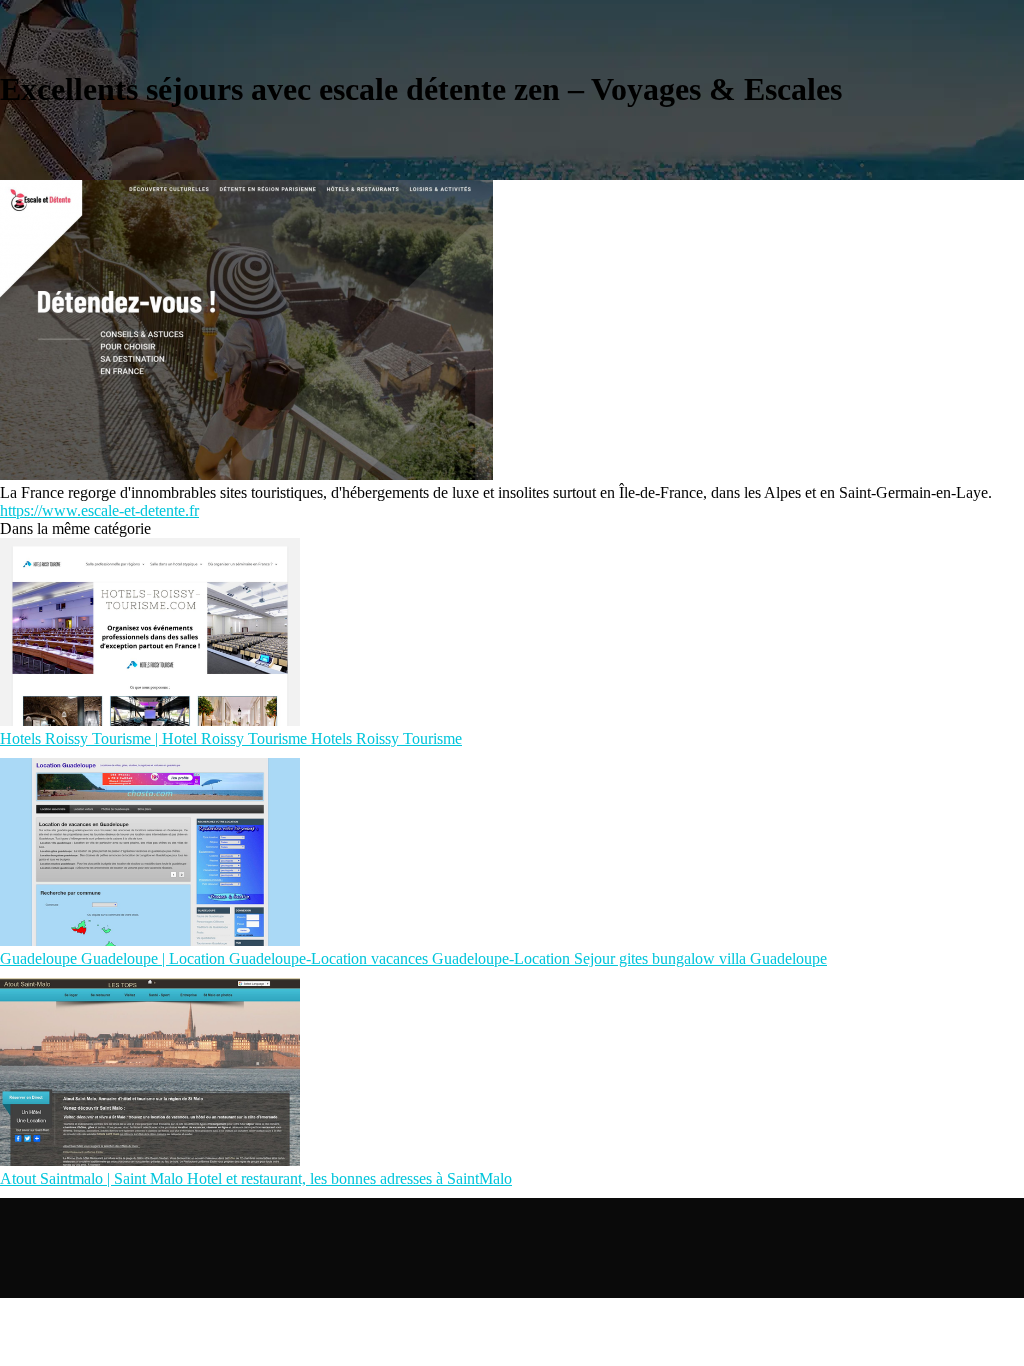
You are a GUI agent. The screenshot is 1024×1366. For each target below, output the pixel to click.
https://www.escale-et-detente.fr (99, 510)
